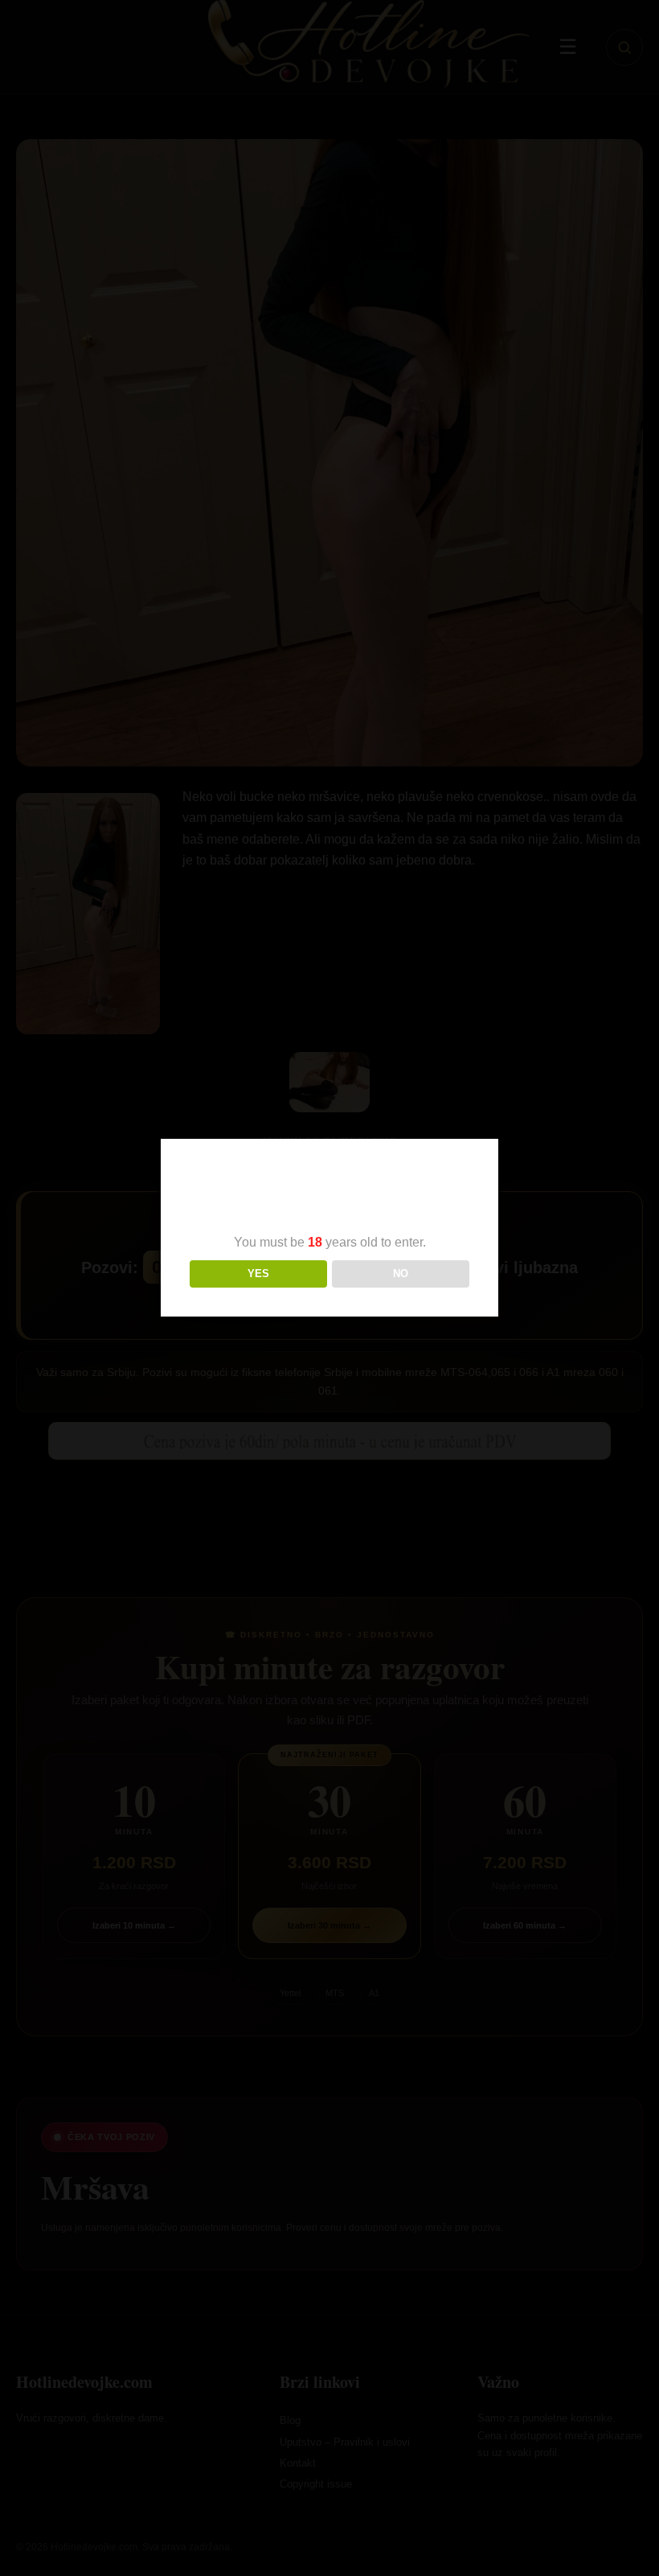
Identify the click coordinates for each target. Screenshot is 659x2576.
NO (401, 1274)
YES (258, 1274)
